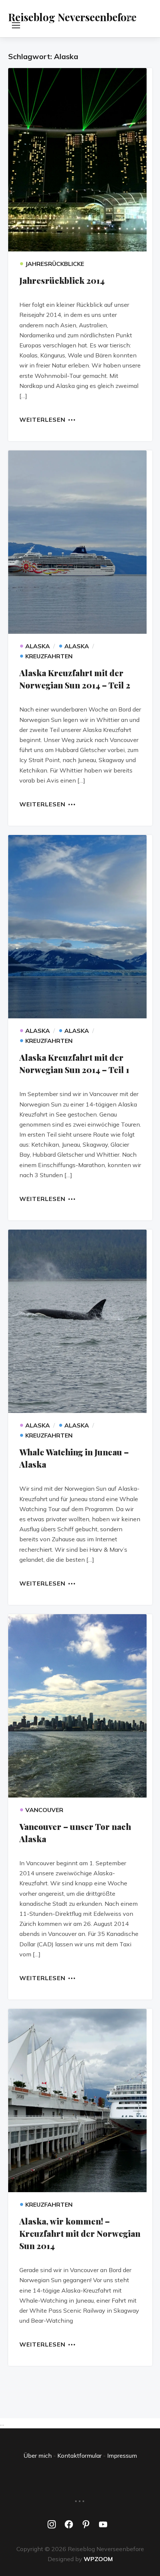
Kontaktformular (79, 2455)
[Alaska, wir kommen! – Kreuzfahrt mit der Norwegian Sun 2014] (80, 2100)
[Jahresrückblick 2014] (80, 160)
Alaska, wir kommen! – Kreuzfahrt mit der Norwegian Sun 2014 (80, 2233)
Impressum (122, 2455)
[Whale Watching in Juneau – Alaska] (80, 1321)
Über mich (38, 2455)
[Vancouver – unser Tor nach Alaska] (80, 1706)
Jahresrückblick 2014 (62, 280)
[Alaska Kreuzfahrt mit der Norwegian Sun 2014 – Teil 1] (80, 927)
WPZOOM (98, 2559)
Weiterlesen (42, 419)
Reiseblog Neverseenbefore (72, 17)
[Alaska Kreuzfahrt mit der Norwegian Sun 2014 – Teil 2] (80, 542)
